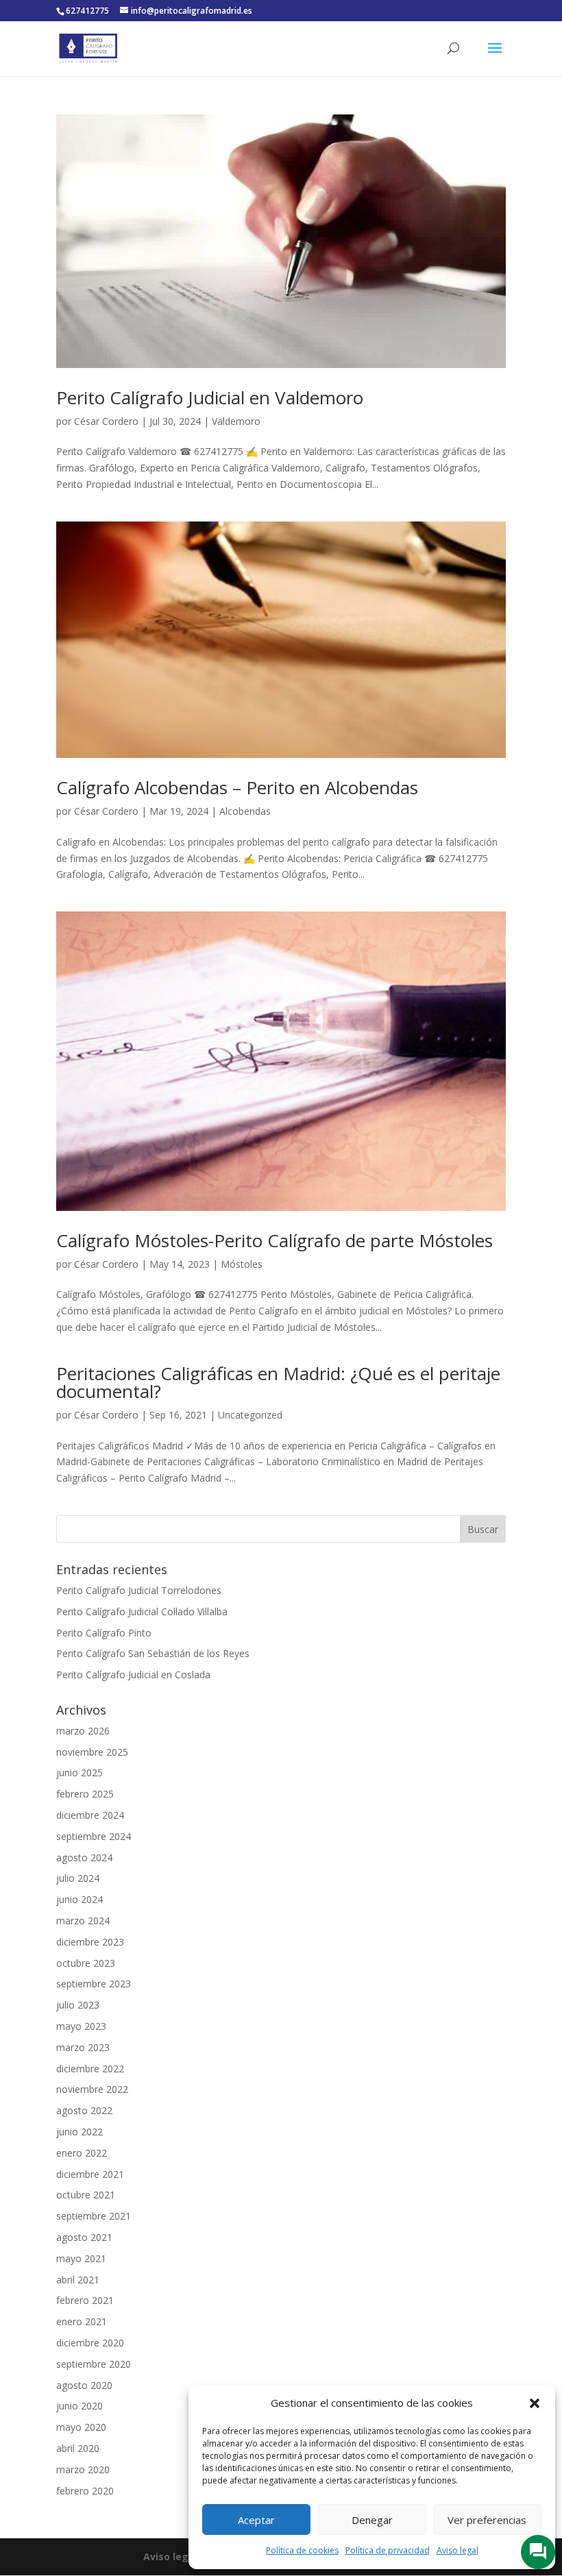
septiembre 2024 (94, 1836)
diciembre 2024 (90, 1815)
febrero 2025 (85, 1794)
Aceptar (256, 2520)
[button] (535, 2403)
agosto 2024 (84, 1857)
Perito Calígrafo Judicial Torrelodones (139, 1590)
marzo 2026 (83, 1731)
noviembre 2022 (92, 2089)
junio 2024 (80, 1899)
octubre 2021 (86, 2195)
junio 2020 (80, 2406)
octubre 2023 (86, 1963)
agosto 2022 (84, 2110)
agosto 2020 (84, 2385)
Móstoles (242, 1264)
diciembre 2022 (90, 2069)
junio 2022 (80, 2132)
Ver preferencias (487, 2520)
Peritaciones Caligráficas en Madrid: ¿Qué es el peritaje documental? (278, 1382)
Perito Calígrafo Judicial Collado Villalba (142, 1611)
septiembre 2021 (94, 2216)
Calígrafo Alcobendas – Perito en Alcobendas (237, 787)
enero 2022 (82, 2153)
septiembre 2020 (94, 2364)
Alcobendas (245, 811)
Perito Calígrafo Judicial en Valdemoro (210, 397)
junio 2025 (80, 1772)
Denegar (372, 2520)
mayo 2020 (81, 2427)
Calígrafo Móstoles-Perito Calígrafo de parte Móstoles (274, 1240)
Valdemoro (236, 421)
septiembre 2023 (94, 1984)
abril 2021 (78, 2280)
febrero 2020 (85, 2491)
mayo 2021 (81, 2258)
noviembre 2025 (92, 1752)
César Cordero (106, 421)
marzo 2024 (83, 1921)
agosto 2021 (84, 2237)
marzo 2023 (83, 2047)
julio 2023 (78, 2005)
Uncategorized (250, 1415)
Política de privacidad (388, 2550)
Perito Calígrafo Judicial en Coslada (133, 1675)
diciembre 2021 (90, 2174)
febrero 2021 (85, 2300)
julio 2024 (78, 1878)
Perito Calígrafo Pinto (104, 1633)
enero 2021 (82, 2321)
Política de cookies (302, 2550)
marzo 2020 (83, 2469)
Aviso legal (457, 2550)
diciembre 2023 (90, 1942)
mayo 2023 (81, 2026)
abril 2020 (78, 2448)
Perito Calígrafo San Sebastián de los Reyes (153, 1653)
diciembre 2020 (90, 2343)
